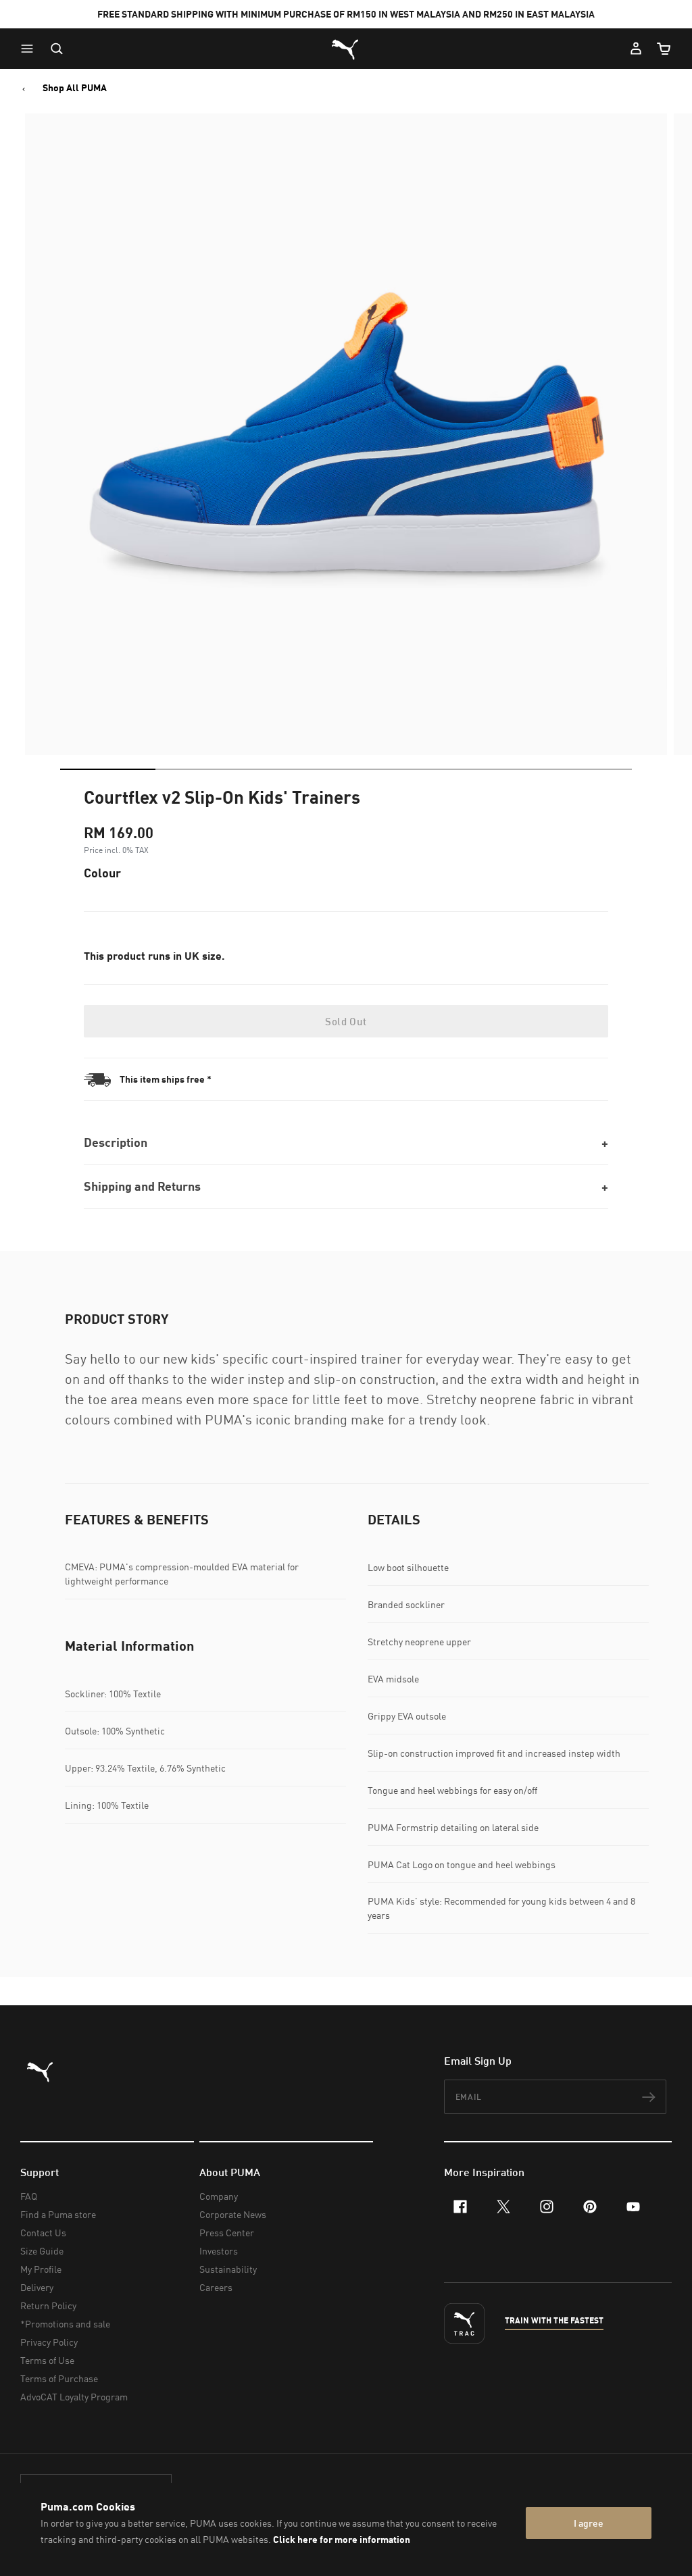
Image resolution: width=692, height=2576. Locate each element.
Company (219, 2196)
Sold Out (346, 1021)
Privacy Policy (49, 2342)
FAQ (29, 2196)
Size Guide (42, 2251)
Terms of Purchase (59, 2378)
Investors (219, 2251)
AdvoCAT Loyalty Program (74, 2397)
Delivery (37, 2287)
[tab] (108, 769)
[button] (30, 49)
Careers (216, 2287)
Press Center (227, 2233)
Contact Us (43, 2233)
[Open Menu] (30, 49)
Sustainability (228, 2269)
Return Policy (48, 2305)
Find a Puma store (58, 2214)
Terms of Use (47, 2360)
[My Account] (636, 49)
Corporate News (233, 2214)
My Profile (41, 2269)
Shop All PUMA (75, 88)
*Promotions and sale (65, 2324)
